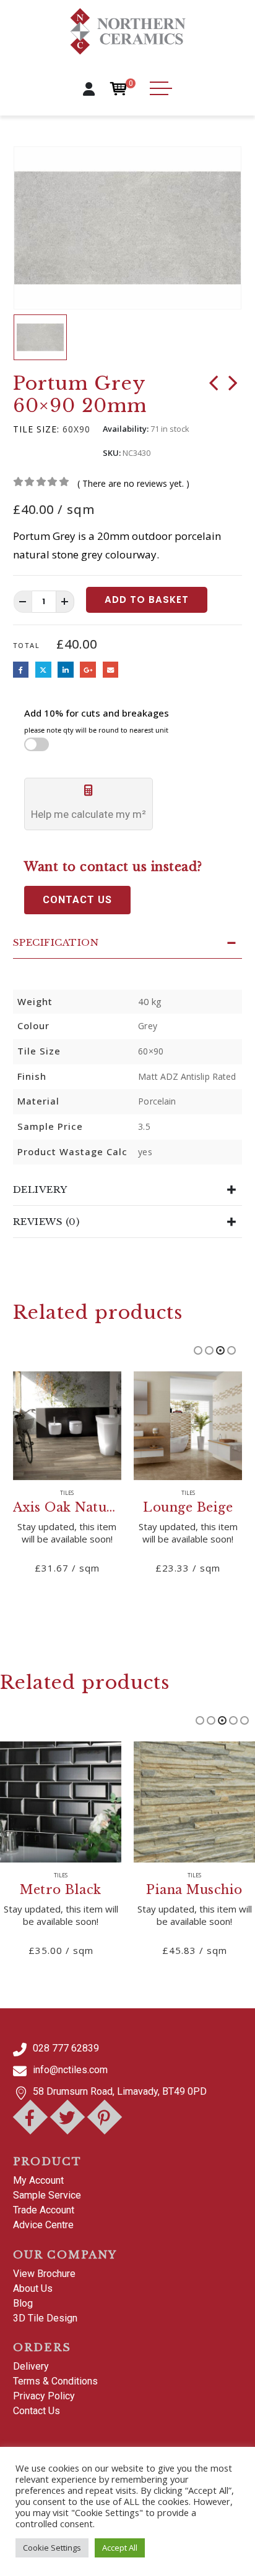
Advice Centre (43, 2225)
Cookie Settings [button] (52, 2548)
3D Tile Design (45, 2318)
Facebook (21, 670)
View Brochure (44, 2274)
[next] (233, 385)
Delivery (31, 2366)
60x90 (76, 429)
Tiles (67, 1493)
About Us (33, 2288)
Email (111, 670)
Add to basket (147, 600)
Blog (23, 2303)
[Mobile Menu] (161, 88)
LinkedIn (66, 670)
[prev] (214, 385)
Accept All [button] (120, 2548)
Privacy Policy (44, 2396)
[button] (198, 1350)
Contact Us (37, 2411)
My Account (38, 2180)
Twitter (43, 670)
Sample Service (47, 2195)
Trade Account (44, 2210)
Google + (88, 670)
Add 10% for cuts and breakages (97, 721)
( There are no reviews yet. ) (133, 483)
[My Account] (89, 89)
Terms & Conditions (55, 2381)
